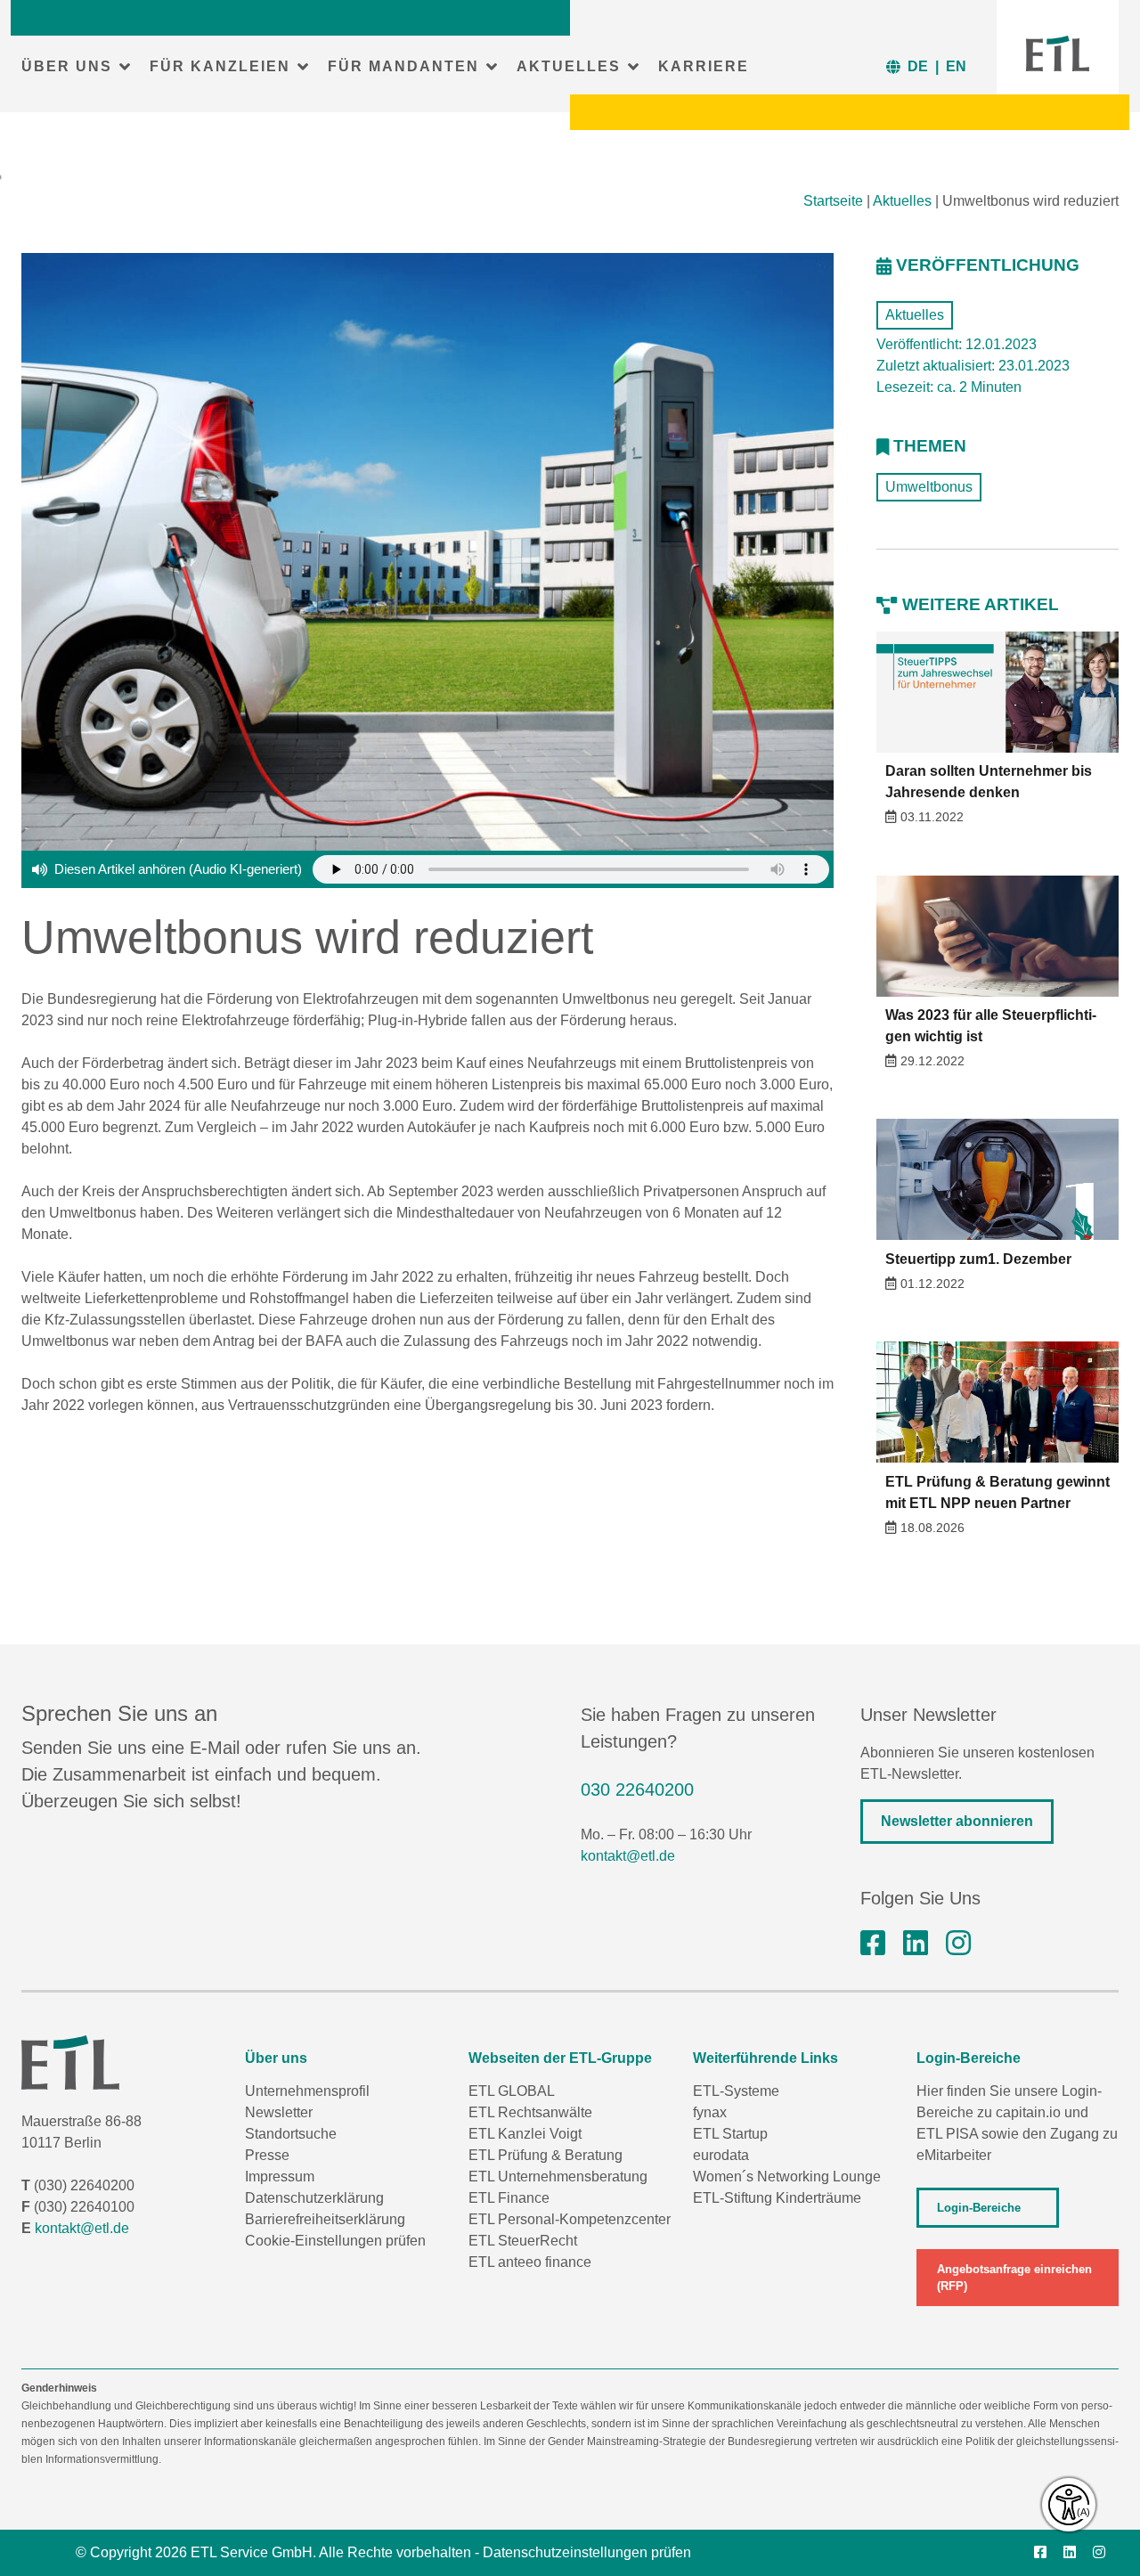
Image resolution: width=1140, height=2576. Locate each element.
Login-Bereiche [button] (979, 2208)
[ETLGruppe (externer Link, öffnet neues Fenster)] (873, 1944)
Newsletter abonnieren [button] (957, 1821)
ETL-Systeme (736, 2091)
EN (956, 66)
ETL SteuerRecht (523, 2241)
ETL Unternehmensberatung (558, 2177)
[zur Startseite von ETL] (1058, 53)
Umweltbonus (929, 487)
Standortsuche (291, 2134)
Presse (267, 2155)
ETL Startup (730, 2134)
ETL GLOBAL (512, 2091)
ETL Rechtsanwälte (530, 2112)
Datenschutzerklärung (314, 2198)
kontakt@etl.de (628, 1856)
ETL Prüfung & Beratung (546, 2155)
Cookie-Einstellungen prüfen (335, 2241)
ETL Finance (509, 2198)
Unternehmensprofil (307, 2091)
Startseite (833, 201)
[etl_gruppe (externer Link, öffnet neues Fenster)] (958, 1944)
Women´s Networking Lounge (787, 2177)
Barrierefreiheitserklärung (325, 2219)
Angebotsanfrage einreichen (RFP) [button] (1014, 2278)
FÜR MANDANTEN (403, 66)
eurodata (721, 2155)
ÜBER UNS (67, 66)
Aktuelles (902, 201)
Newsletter (279, 2112)
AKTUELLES (569, 66)
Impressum (280, 2177)
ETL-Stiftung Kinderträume (777, 2198)
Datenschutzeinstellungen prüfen (587, 2552)
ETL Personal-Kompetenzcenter (570, 2219)
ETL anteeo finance (530, 2262)
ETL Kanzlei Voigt (525, 2134)
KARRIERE (704, 66)
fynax (710, 2112)
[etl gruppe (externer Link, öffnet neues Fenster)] (916, 1944)
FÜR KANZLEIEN (220, 66)
